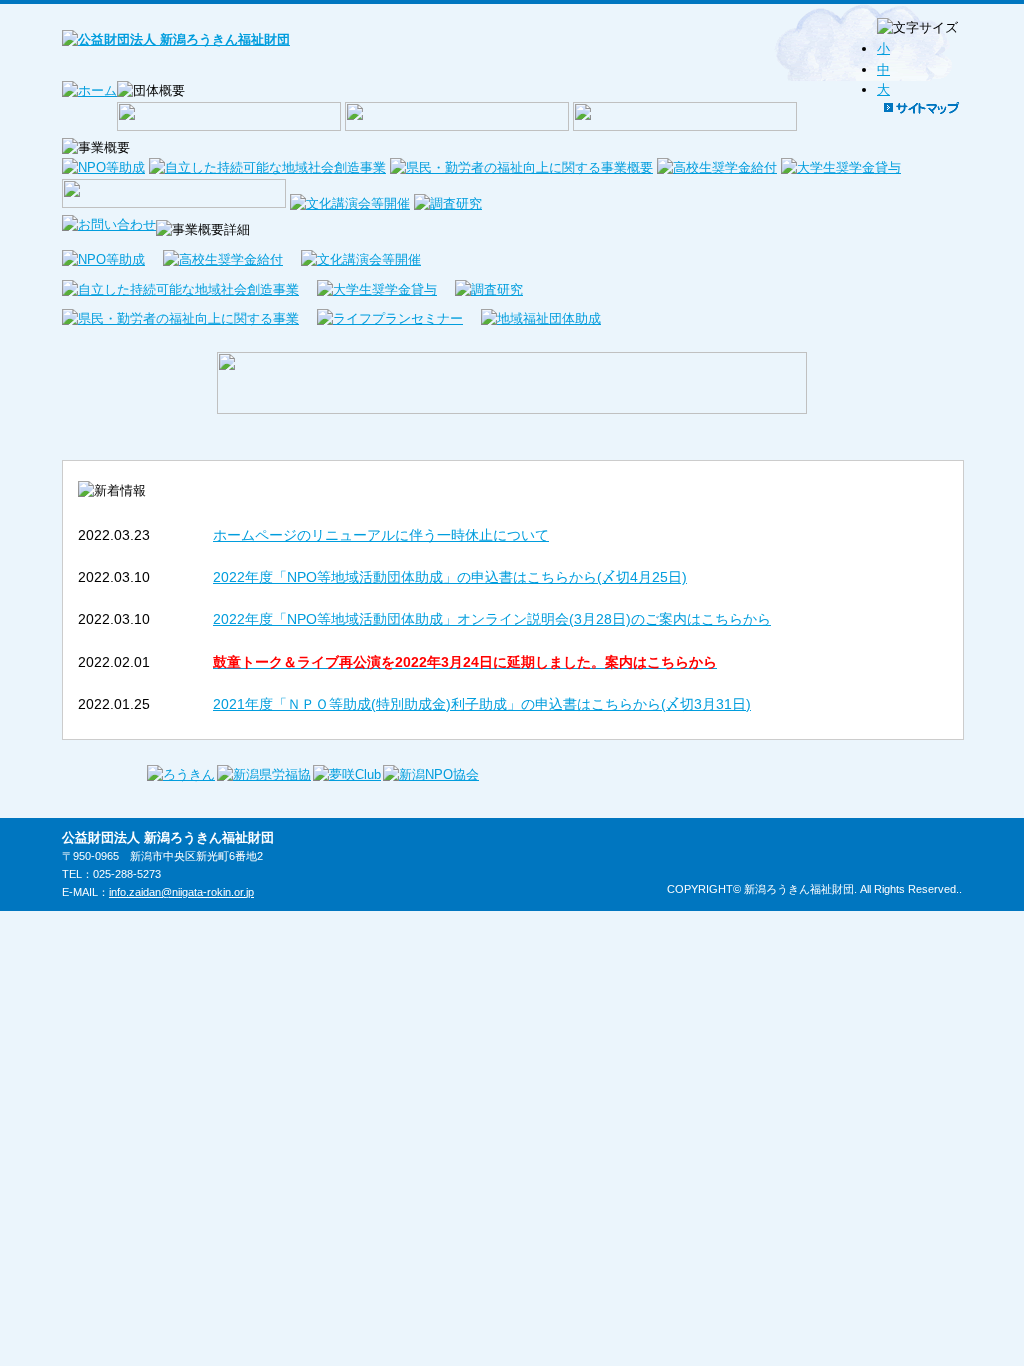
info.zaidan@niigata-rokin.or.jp (181, 892)
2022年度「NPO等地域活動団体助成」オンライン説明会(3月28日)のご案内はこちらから (492, 619)
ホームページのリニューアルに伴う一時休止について (381, 535)
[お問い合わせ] (109, 224)
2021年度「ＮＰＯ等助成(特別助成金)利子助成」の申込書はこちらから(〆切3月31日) (482, 704)
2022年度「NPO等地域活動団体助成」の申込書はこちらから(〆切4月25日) (450, 577)
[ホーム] (89, 90)
